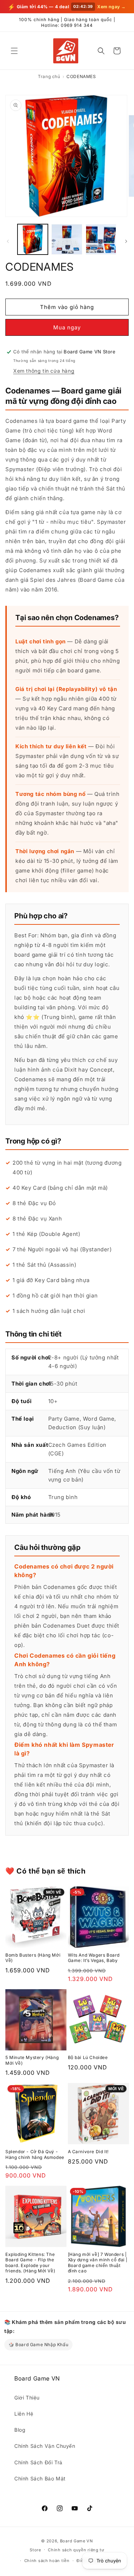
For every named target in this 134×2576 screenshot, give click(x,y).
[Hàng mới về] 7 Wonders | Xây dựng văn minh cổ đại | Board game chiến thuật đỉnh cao (98, 2263)
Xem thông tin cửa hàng (44, 371)
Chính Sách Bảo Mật (40, 2478)
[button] (14, 51)
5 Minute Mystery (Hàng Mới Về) (32, 2060)
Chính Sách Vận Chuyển (45, 2446)
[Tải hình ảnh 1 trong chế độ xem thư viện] (33, 239)
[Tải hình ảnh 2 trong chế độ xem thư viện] (67, 239)
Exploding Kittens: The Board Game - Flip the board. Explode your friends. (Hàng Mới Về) (30, 2263)
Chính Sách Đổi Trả (38, 2462)
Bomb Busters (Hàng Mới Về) (33, 1958)
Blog (20, 2430)
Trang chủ (49, 76)
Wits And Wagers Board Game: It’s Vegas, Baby (94, 1958)
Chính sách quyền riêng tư (76, 2550)
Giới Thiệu (27, 2398)
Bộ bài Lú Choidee (88, 2057)
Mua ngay (67, 327)
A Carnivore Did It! (88, 2152)
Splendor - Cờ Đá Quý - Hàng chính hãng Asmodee (35, 2154)
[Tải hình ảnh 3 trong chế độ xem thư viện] (101, 239)
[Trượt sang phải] (126, 241)
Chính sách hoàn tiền (47, 2561)
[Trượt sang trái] (8, 241)
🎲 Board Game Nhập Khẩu (38, 2345)
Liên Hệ (24, 2414)
